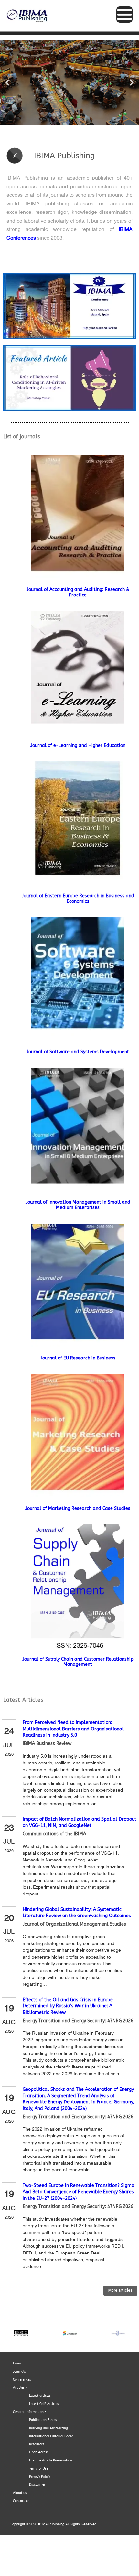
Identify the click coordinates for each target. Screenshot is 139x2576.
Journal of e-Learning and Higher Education (78, 745)
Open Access (39, 2452)
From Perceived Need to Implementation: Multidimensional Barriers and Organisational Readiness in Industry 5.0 (73, 1729)
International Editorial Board (51, 2436)
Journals (19, 2372)
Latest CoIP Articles (44, 2404)
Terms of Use (39, 2469)
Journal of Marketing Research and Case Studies (78, 1508)
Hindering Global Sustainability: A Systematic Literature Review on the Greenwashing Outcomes (77, 1913)
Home (17, 2363)
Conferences (22, 2380)
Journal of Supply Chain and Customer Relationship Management (78, 1662)
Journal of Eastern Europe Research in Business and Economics (78, 899)
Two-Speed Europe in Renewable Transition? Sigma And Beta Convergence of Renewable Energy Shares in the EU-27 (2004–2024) (79, 2192)
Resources (37, 2444)
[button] (7, 83)
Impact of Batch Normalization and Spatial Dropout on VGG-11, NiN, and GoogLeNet (80, 1823)
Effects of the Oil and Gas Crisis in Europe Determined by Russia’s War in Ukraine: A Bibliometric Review (68, 2006)
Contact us (21, 2501)
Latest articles (40, 2396)
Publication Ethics (43, 2420)
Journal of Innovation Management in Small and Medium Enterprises (78, 1205)
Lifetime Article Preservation (51, 2461)
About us (20, 2493)
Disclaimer (37, 2485)
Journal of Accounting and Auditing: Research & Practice (78, 592)
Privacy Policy (40, 2477)
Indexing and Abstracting (48, 2428)
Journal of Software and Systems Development (78, 1052)
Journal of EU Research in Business (78, 1358)
